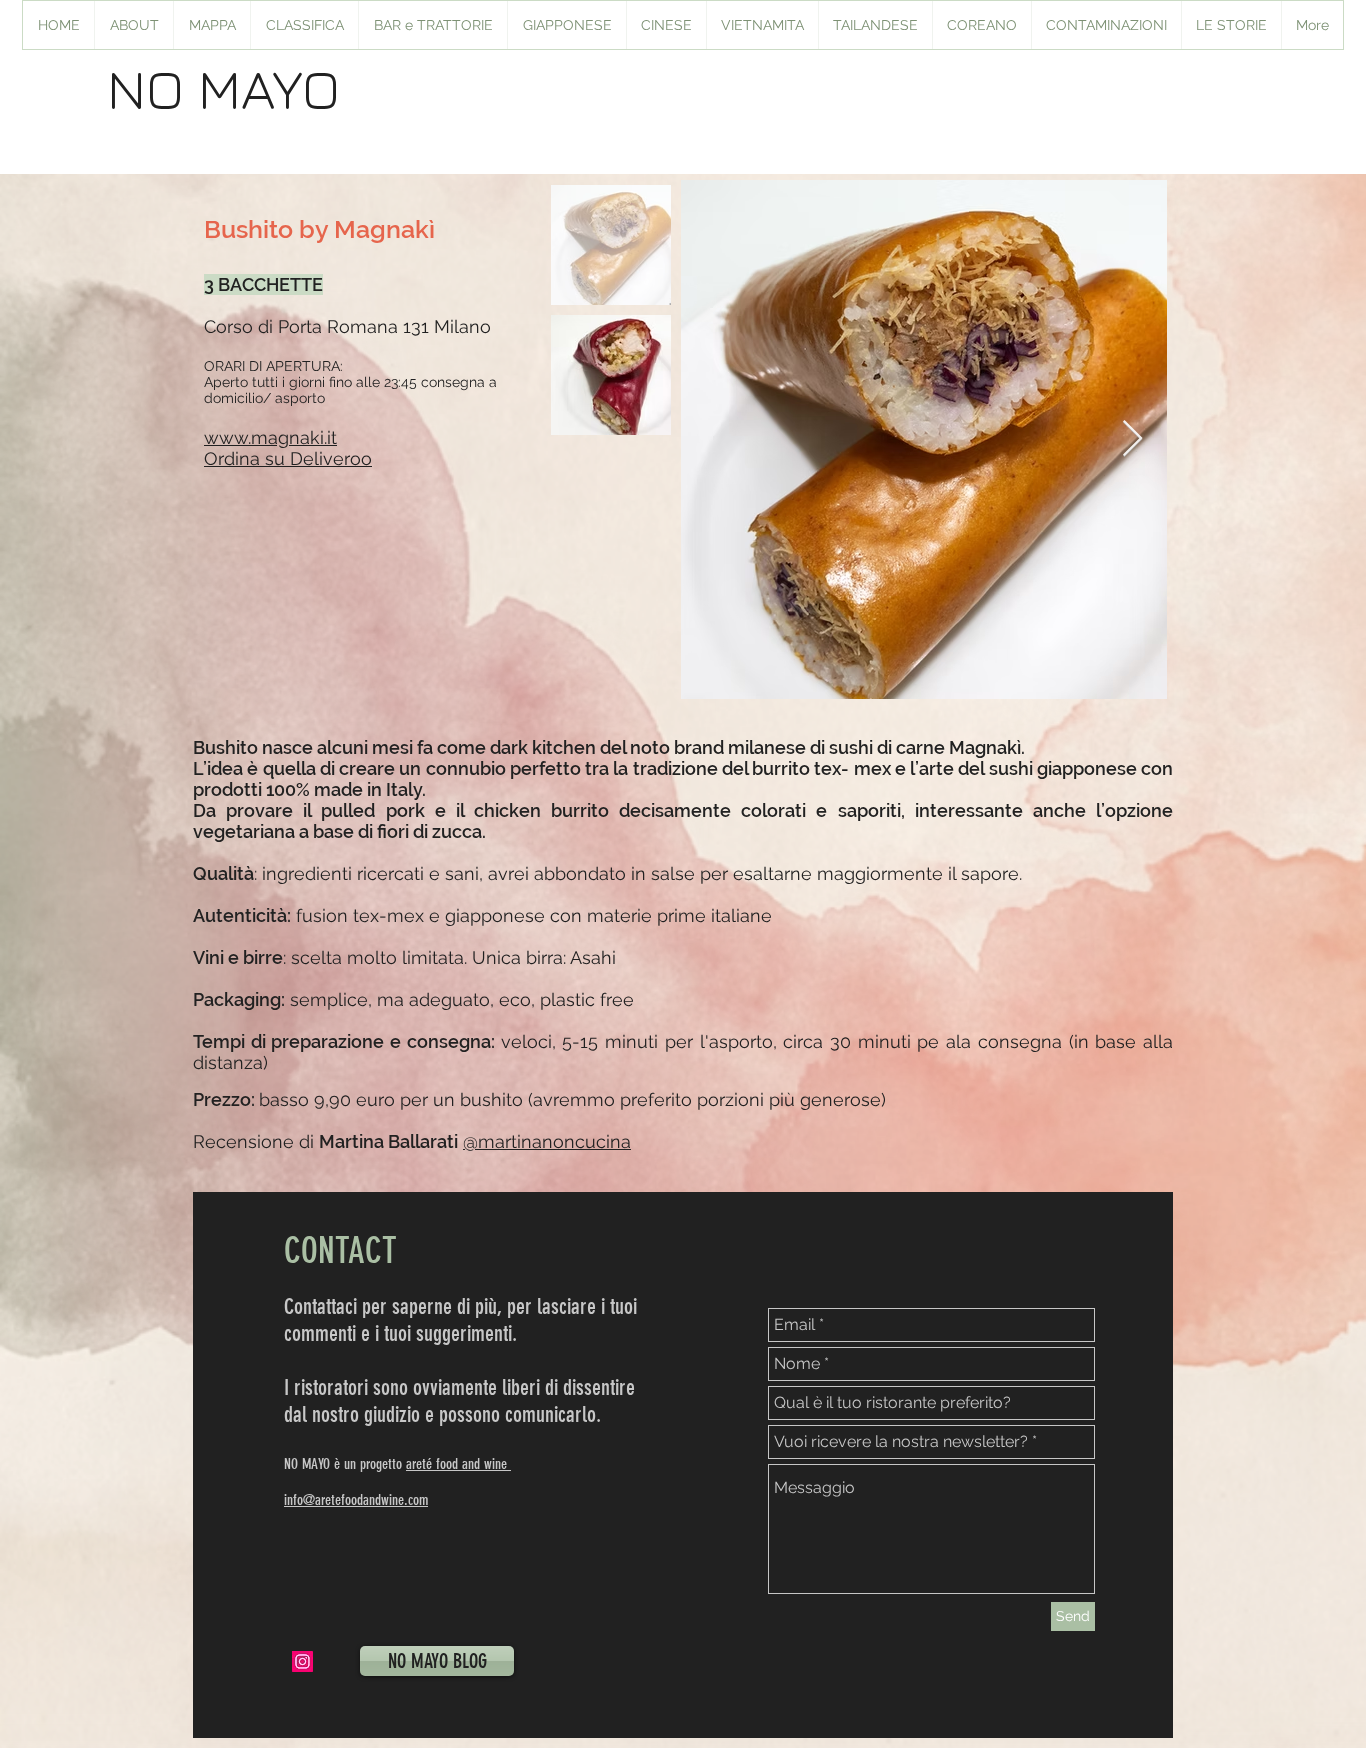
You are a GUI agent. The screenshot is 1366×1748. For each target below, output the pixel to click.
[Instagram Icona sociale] (302, 1661)
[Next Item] (1132, 439)
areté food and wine (458, 1464)
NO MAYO (223, 88)
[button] (566, 25)
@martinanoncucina (547, 1141)
